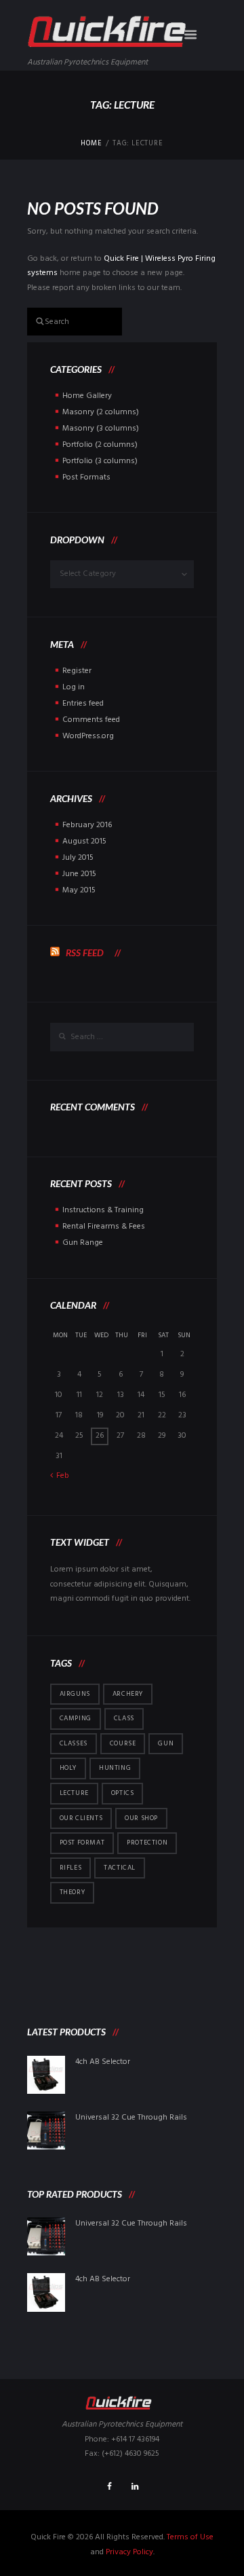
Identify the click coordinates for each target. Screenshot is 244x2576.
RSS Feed (85, 953)
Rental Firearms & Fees (104, 1227)
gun (166, 1743)
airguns (75, 1694)
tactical (120, 1868)
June (79, 874)
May (79, 890)
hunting (115, 1768)
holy (68, 1768)
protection (147, 1843)
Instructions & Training (103, 1210)
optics (123, 1793)
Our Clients (81, 1818)
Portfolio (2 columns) (100, 445)
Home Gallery (87, 396)
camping (76, 1718)
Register (77, 671)
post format (82, 1843)
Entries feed (83, 704)
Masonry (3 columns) (101, 429)
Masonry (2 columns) (101, 412)
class (124, 1718)
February (87, 825)
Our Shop (141, 1818)
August (84, 841)
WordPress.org (88, 736)
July (78, 858)
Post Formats (86, 477)
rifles (71, 1868)
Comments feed (91, 720)
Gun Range (83, 1243)
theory (73, 1892)
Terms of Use (190, 2537)
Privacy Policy (129, 2552)
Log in (74, 687)
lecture (74, 1793)
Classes (74, 1743)
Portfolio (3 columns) (100, 461)
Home (91, 144)
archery (128, 1694)
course (123, 1743)
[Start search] (34, 320)
